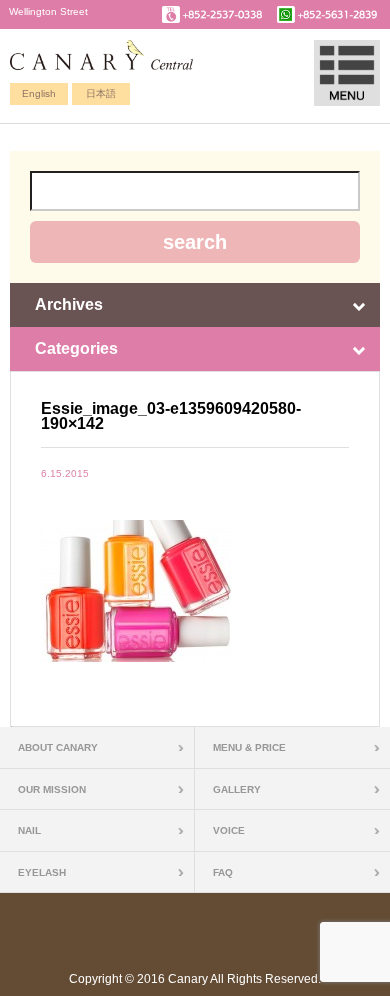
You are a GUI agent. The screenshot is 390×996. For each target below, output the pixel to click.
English (39, 93)
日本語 (101, 93)
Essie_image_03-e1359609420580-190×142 (171, 416)
